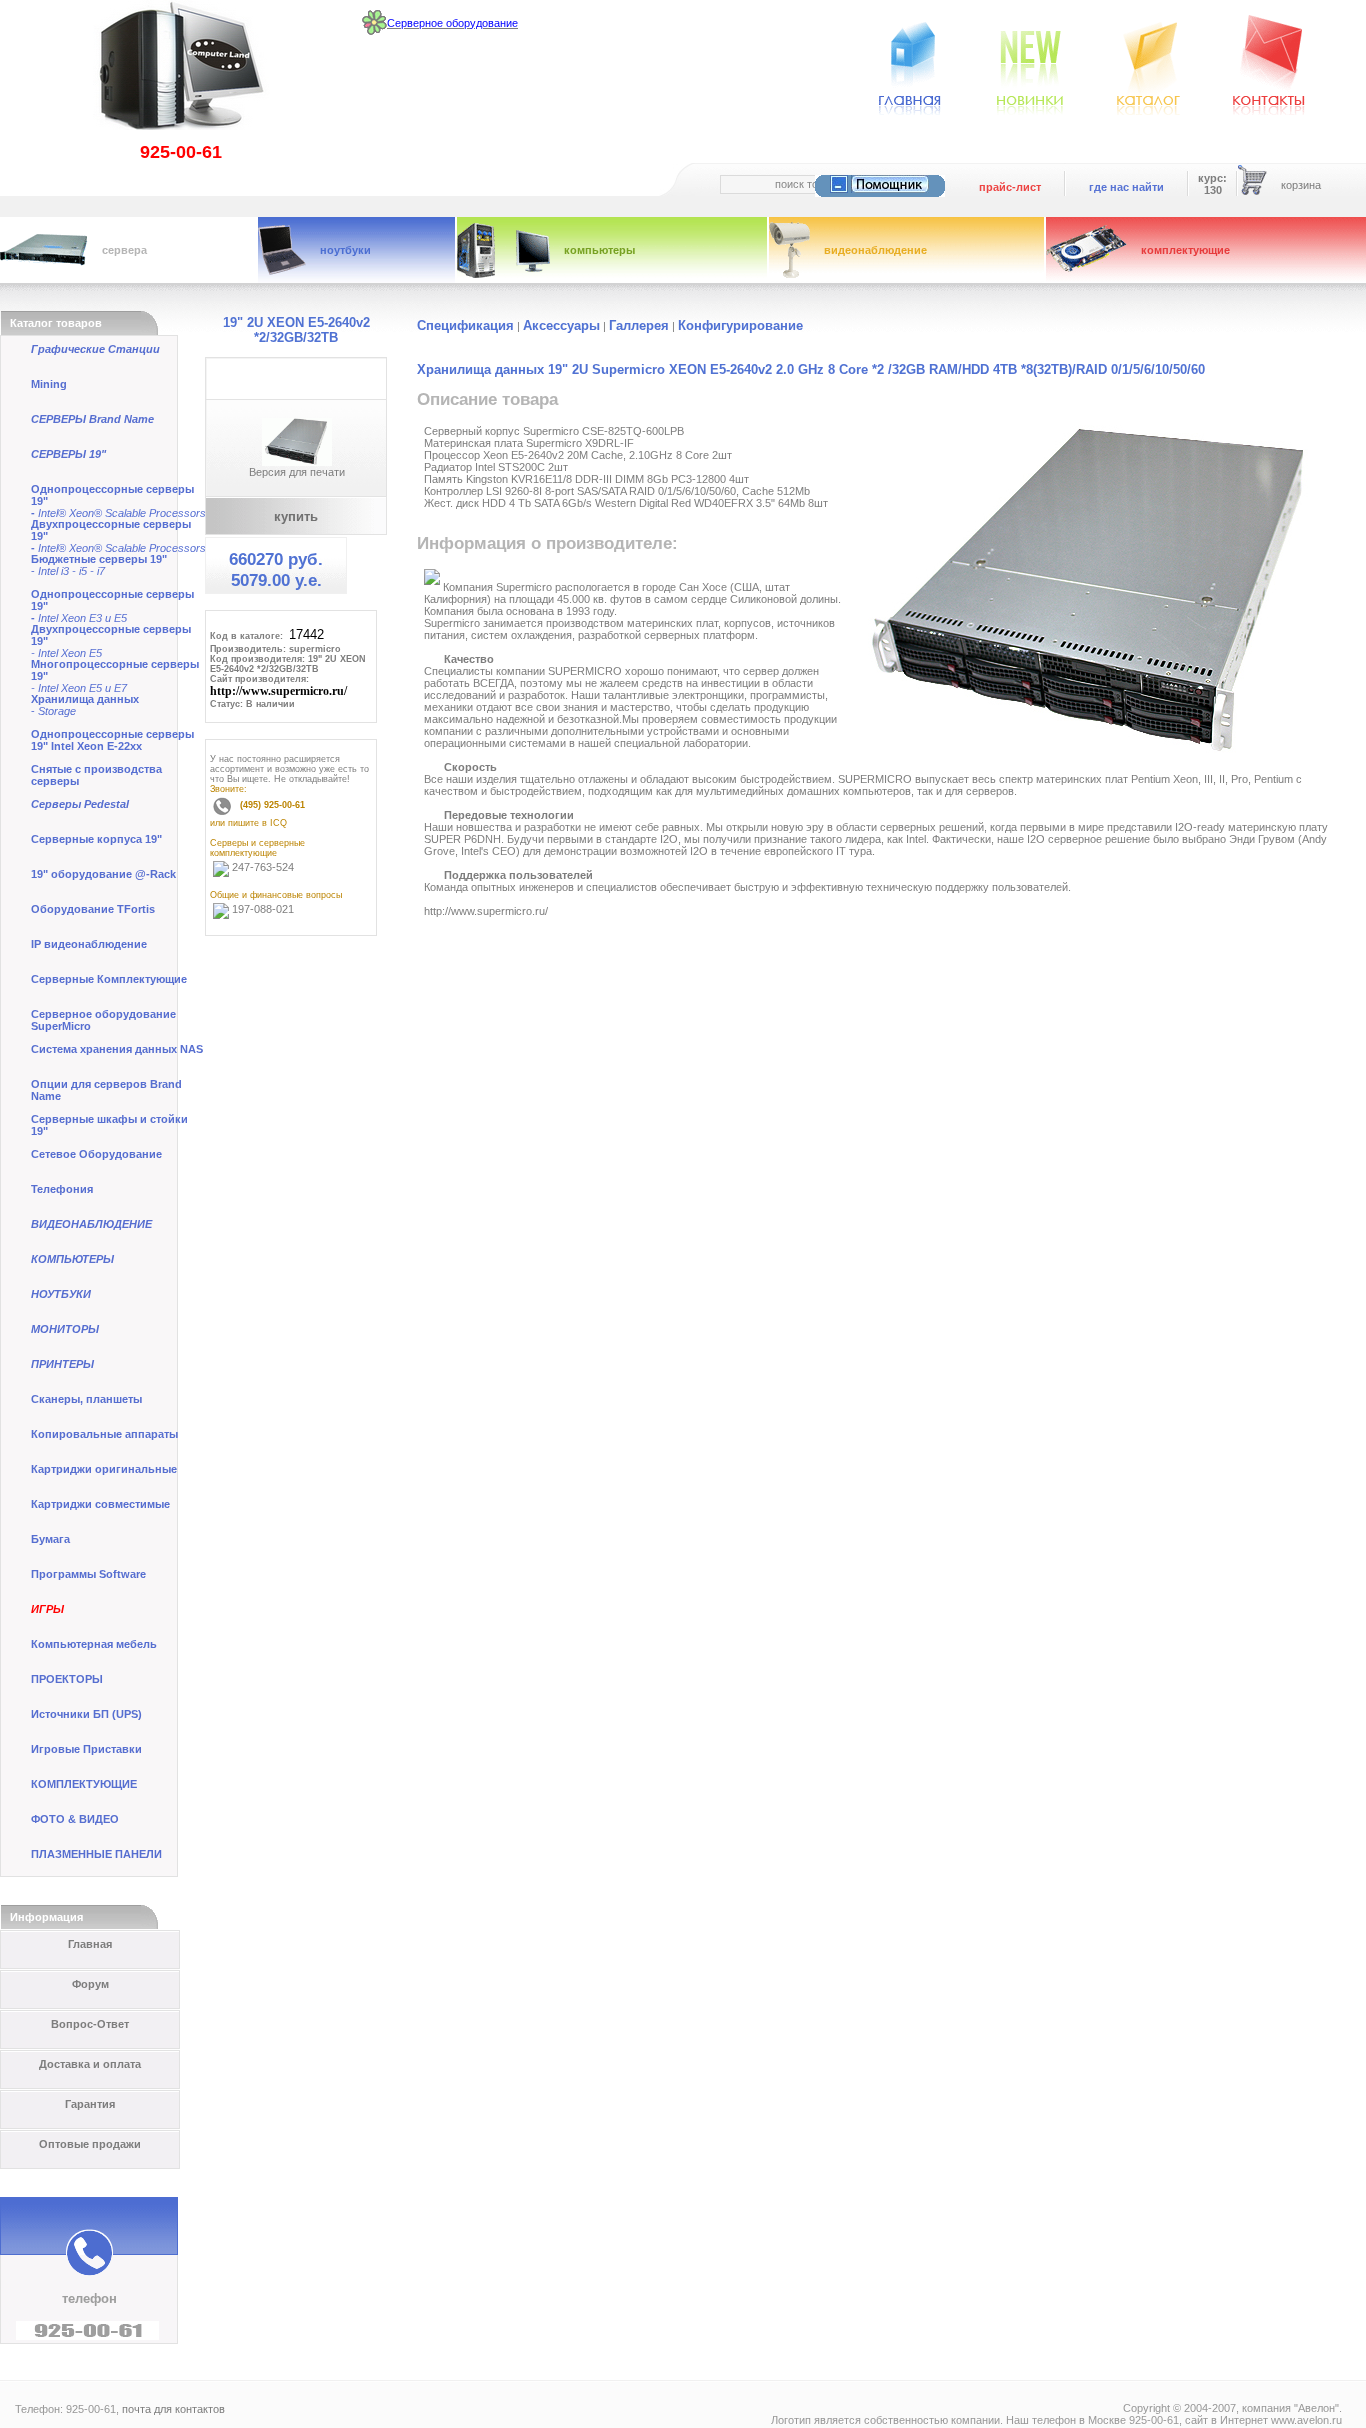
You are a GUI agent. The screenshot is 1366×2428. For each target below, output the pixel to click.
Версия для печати (297, 472)
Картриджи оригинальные (104, 1469)
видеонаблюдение (875, 250)
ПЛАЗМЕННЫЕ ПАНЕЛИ (96, 1854)
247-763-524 (263, 867)
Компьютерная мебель (94, 1644)
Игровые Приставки (86, 1749)
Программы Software (88, 1574)
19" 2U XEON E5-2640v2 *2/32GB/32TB (296, 330)
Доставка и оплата (90, 2064)
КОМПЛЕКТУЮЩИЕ (84, 1784)
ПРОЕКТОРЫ (67, 1679)
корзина (1301, 185)
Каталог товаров (56, 323)
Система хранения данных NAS (117, 1049)
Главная (90, 1944)
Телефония (62, 1189)
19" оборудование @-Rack (103, 874)
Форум (90, 1984)
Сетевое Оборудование (96, 1154)
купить (296, 516)
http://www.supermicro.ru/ (278, 691)
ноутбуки (345, 250)
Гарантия (90, 2104)
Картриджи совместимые (100, 1504)
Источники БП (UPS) (86, 1714)
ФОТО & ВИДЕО (75, 1819)
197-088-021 (263, 909)
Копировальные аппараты (104, 1434)
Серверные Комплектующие (109, 979)
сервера (124, 250)
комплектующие (1185, 250)
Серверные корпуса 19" (96, 839)
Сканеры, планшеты (86, 1399)
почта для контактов (173, 2409)
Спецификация (465, 325)
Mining (49, 384)
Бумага (50, 1539)
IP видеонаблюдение (89, 944)
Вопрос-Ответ (90, 2024)
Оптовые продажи (90, 2144)
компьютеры (599, 250)
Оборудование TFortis (93, 909)
